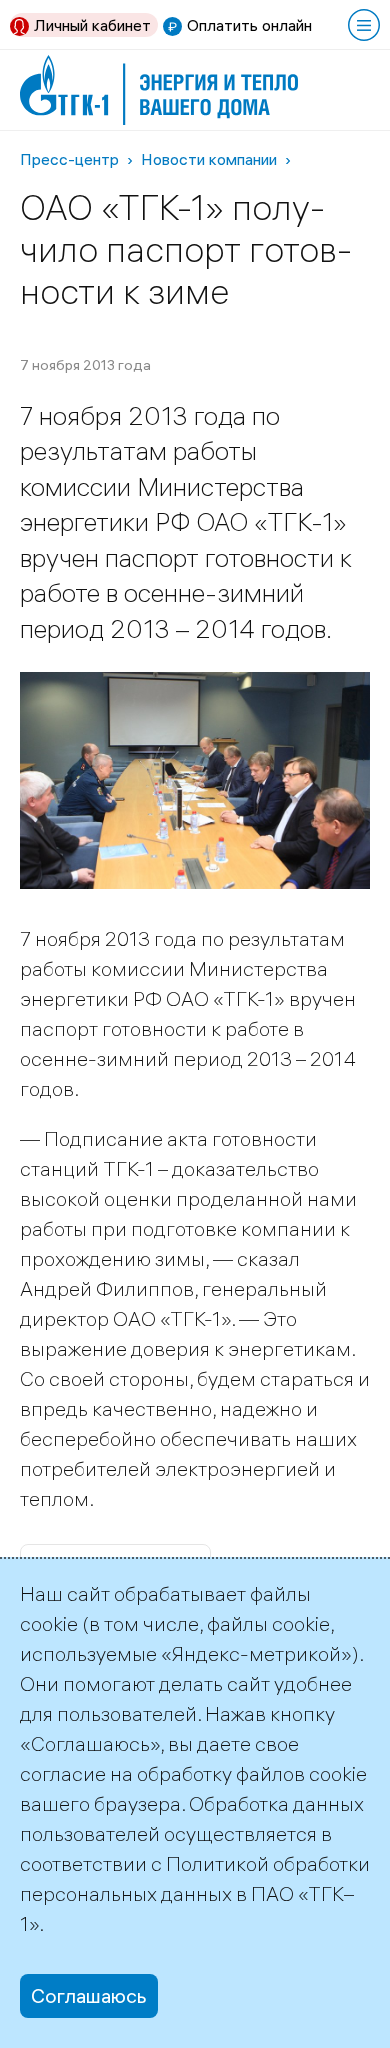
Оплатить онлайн (249, 25)
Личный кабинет (92, 25)
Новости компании (209, 159)
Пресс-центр (69, 159)
